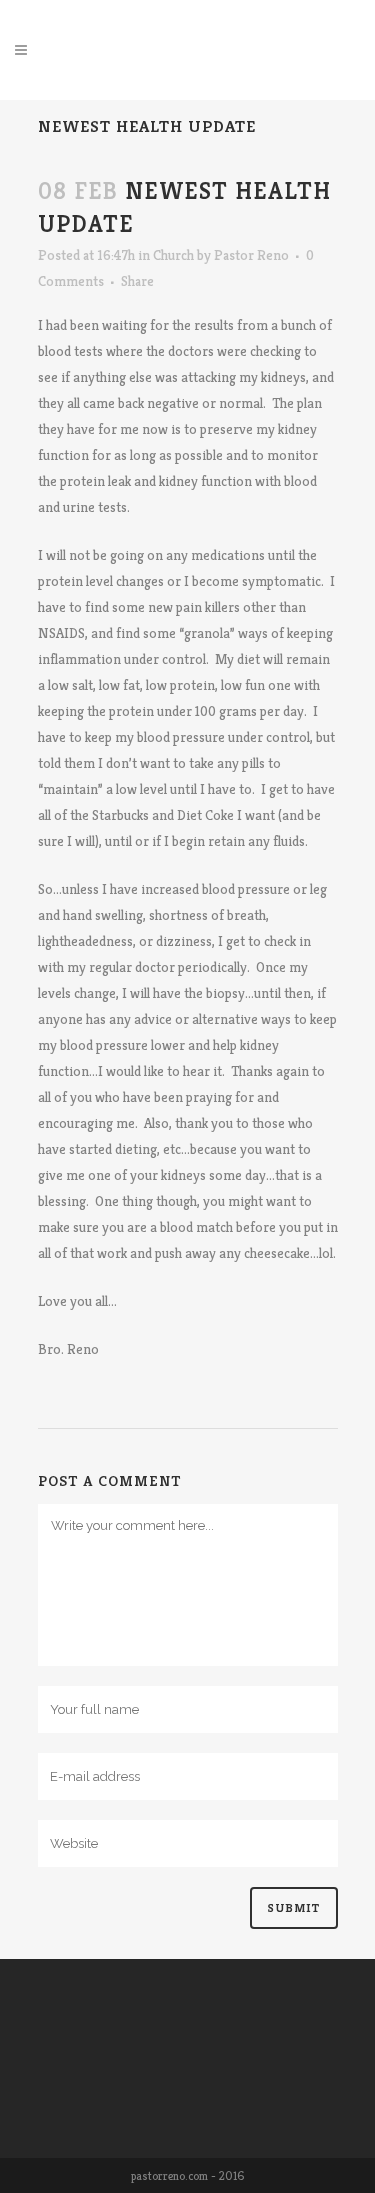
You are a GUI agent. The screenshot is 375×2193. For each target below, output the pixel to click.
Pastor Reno (251, 255)
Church (173, 255)
